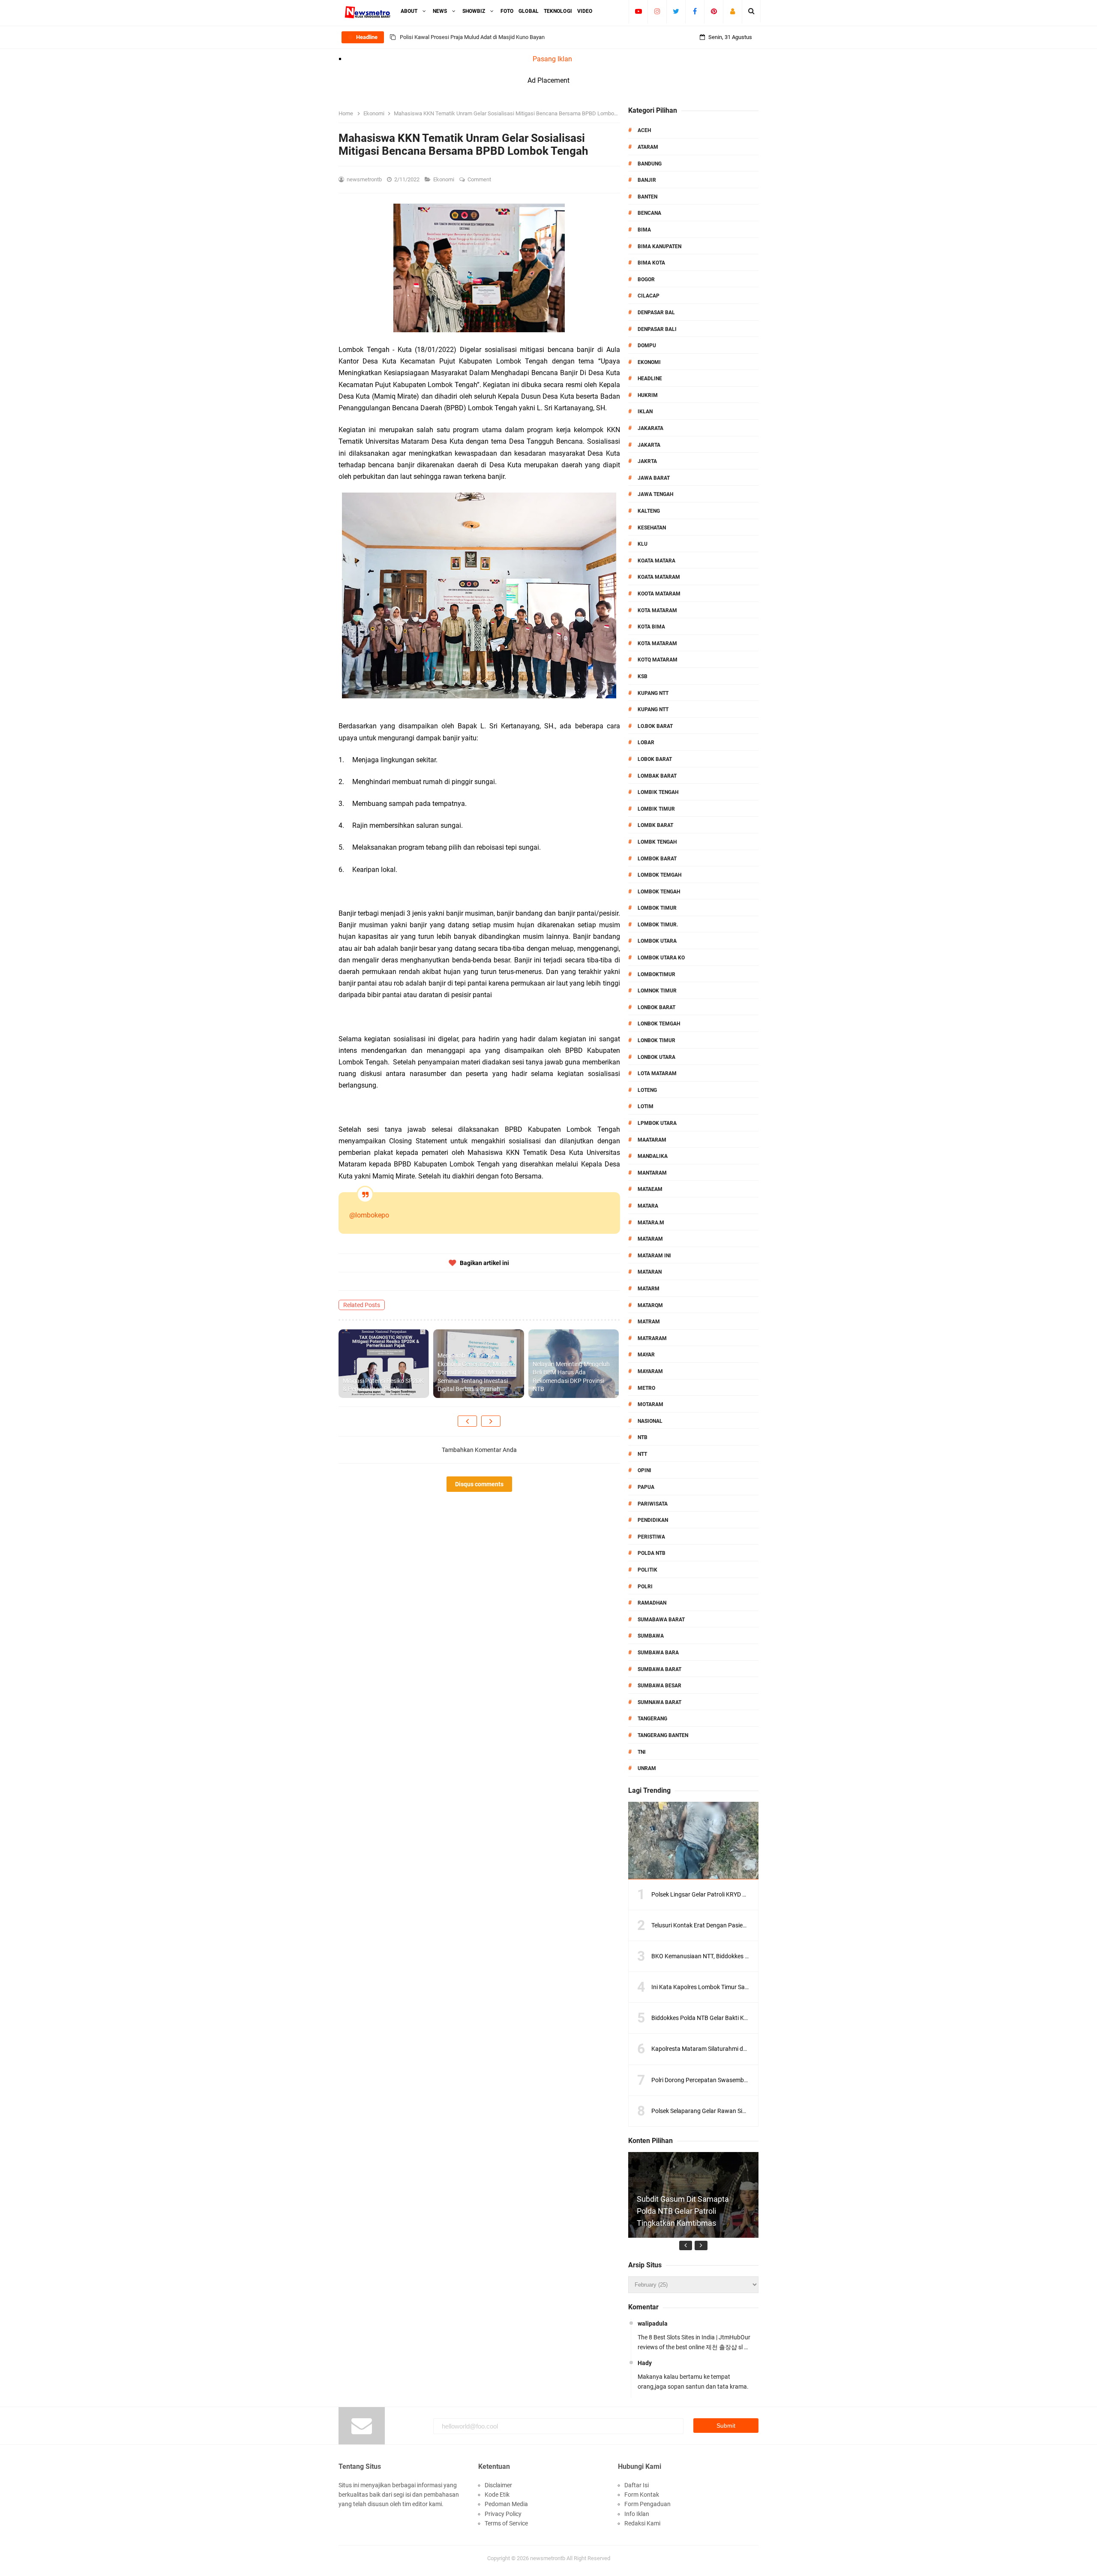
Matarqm (650, 1305)
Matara (648, 1206)
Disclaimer (498, 2485)
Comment (480, 179)
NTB (643, 1437)
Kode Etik (497, 2495)
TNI (642, 1752)
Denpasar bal (656, 313)
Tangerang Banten (663, 1735)
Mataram (650, 1239)
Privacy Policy (503, 2514)
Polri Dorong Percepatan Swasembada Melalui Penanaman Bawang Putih (749, 2080)
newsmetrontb (548, 2558)
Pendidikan (653, 1520)
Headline (650, 379)
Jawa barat (654, 478)
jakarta (649, 445)
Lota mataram (657, 1073)
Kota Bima (651, 627)
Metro (646, 1388)
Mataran (650, 1272)
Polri (645, 1587)
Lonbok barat (656, 1007)
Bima (644, 230)
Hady (645, 2363)
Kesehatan (652, 528)
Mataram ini (654, 1256)
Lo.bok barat (655, 726)
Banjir (647, 180)
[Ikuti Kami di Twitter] (676, 11)
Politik (647, 1570)
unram (647, 1768)
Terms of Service (506, 2523)
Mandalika (653, 1156)
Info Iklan (637, 2514)
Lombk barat (655, 825)
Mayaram (650, 1371)
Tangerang (652, 1719)
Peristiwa (651, 1537)
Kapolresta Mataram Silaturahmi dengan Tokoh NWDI (722, 2049)
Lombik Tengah (658, 792)
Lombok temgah (659, 875)
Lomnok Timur (657, 991)
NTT (642, 1454)
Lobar (646, 742)
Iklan (645, 412)
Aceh (644, 130)
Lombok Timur (657, 908)
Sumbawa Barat (659, 1669)
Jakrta (647, 461)
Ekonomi (444, 179)
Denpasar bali (657, 329)
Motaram (650, 1404)
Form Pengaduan (647, 2504)
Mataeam (650, 1189)
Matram (649, 1322)
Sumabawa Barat (661, 1620)
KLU (643, 544)
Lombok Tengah (659, 892)
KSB (643, 676)
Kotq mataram (658, 660)
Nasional (650, 1421)
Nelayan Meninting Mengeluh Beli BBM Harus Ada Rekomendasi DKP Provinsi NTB (571, 1377)
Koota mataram (659, 594)
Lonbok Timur (656, 1040)
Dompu (647, 346)
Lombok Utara (657, 941)
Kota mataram (657, 643)
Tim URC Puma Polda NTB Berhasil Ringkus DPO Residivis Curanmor (483, 37)
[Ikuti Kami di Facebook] (695, 11)
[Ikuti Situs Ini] (733, 11)
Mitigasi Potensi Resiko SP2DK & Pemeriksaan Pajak (383, 1385)
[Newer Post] (467, 1421)
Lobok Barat (655, 759)
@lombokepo (369, 1215)
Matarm (649, 1289)
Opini (644, 1470)
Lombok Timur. (658, 925)
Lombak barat (657, 776)
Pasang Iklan (552, 59)
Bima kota (651, 263)
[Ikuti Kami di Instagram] (657, 11)
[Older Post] (491, 1421)
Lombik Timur (656, 809)
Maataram (652, 1140)
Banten (647, 197)
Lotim (646, 1106)
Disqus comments (479, 1484)
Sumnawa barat (659, 1702)
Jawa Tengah (655, 494)
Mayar (646, 1355)
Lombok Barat (657, 859)
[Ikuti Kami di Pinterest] (714, 11)
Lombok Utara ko (661, 958)
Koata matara (656, 561)
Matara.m (651, 1223)
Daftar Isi (637, 2485)
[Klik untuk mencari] (751, 11)
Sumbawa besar (659, 1686)
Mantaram (652, 1173)
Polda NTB (652, 1553)
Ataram (648, 147)
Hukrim (648, 395)
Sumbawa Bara (658, 1653)
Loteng (647, 1090)
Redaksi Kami (642, 2523)
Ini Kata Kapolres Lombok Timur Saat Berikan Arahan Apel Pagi (735, 1987)
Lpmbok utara (657, 1123)
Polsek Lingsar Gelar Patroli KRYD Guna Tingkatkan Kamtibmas (736, 1894)
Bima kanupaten (659, 246)
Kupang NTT (653, 693)
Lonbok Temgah (659, 1024)
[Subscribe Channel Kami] (638, 11)
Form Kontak (642, 2495)
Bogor (646, 280)
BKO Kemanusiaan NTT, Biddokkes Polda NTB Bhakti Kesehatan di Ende (747, 1956)
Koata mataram (659, 577)
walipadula (653, 2324)
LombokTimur (656, 974)
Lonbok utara (656, 1057)
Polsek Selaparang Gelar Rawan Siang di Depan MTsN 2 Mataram (738, 2111)
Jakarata (650, 428)
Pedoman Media (506, 2504)
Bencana (649, 213)
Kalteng (649, 511)
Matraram (652, 1338)
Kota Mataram (657, 610)
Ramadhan (652, 1603)
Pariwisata (653, 1504)
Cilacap (649, 296)
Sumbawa (651, 1636)
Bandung (650, 164)
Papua (646, 1487)
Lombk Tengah (657, 842)
